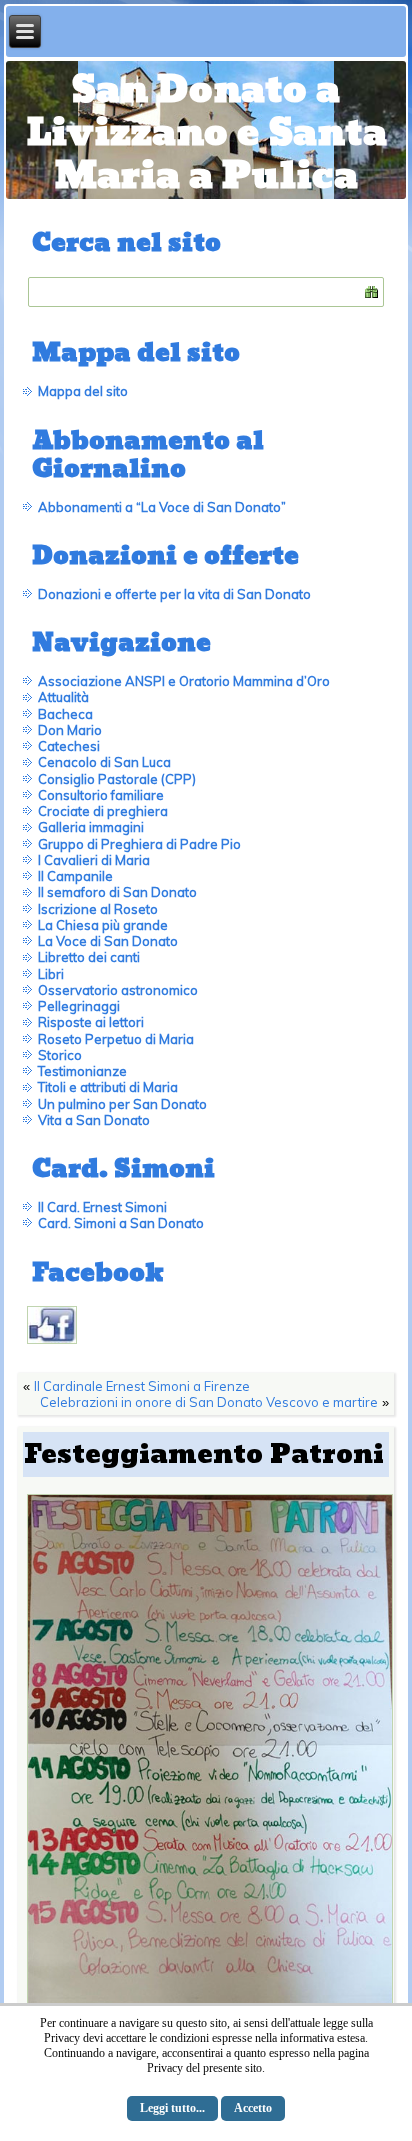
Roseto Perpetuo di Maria (116, 1039)
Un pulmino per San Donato (122, 1104)
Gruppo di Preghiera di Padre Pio (139, 844)
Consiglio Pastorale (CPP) (117, 779)
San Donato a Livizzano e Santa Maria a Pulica (206, 133)
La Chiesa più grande (103, 925)
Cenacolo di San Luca (104, 762)
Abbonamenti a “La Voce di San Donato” (162, 507)
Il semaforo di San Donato (117, 892)
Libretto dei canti (89, 957)
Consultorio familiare (101, 795)
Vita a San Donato (94, 1120)
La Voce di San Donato (108, 941)
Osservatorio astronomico (118, 990)
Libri (51, 974)
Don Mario (70, 730)
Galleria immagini (91, 827)
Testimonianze (82, 1071)
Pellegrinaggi (79, 1006)
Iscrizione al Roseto (98, 909)
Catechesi (69, 746)
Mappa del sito (83, 391)
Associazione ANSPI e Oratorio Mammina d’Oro (184, 681)
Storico (60, 1055)
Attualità (63, 697)
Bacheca (65, 714)
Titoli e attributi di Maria (108, 1087)
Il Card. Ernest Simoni (102, 1207)
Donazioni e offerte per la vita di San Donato (174, 594)
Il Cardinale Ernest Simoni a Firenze (142, 1386)
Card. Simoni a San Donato (121, 1223)
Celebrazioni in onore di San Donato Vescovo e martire (209, 1402)
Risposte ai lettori (91, 1022)
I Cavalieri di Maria (94, 860)
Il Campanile (75, 876)
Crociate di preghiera (103, 811)
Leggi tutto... (172, 2108)
